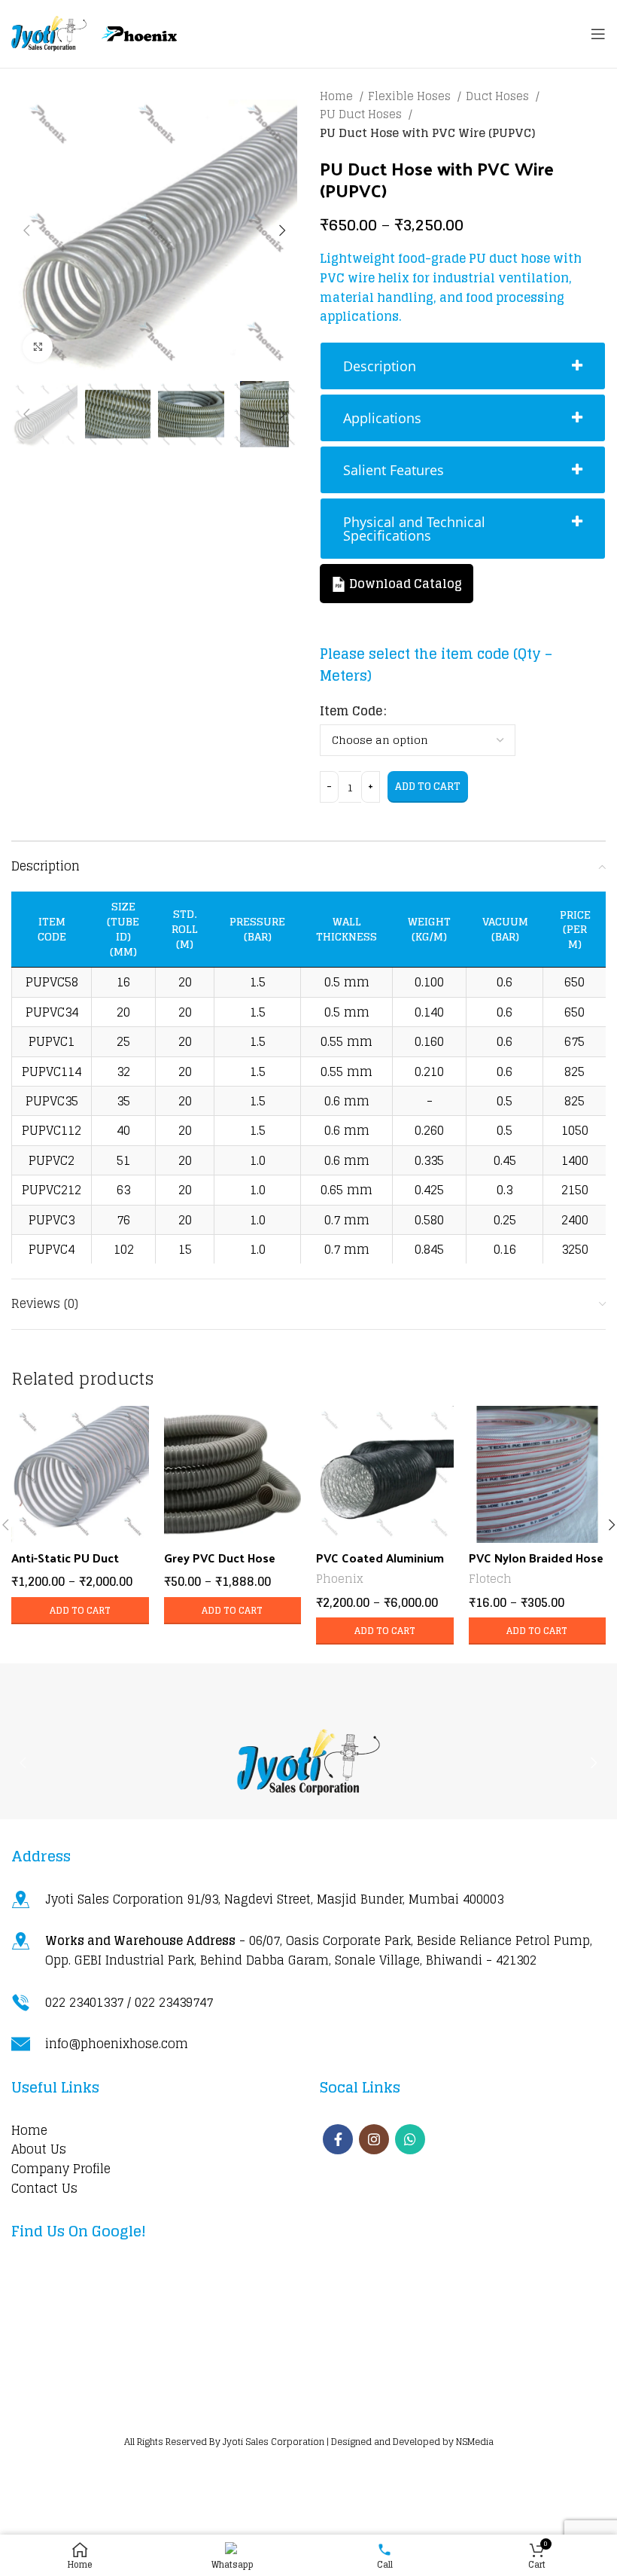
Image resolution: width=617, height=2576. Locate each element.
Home (338, 96)
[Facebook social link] (338, 2139)
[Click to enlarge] (38, 347)
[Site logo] (49, 33)
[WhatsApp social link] (410, 2139)
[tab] (463, 366)
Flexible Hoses (411, 96)
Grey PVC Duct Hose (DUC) (220, 1566)
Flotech (490, 1579)
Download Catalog (404, 584)
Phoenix (340, 1579)
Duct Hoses (499, 96)
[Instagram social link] (374, 2139)
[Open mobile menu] (598, 34)
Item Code (351, 712)
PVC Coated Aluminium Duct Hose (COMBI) (380, 1566)
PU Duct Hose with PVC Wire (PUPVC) (427, 133)
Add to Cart (428, 787)
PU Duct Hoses (362, 114)
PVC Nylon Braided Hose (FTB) (536, 1566)
